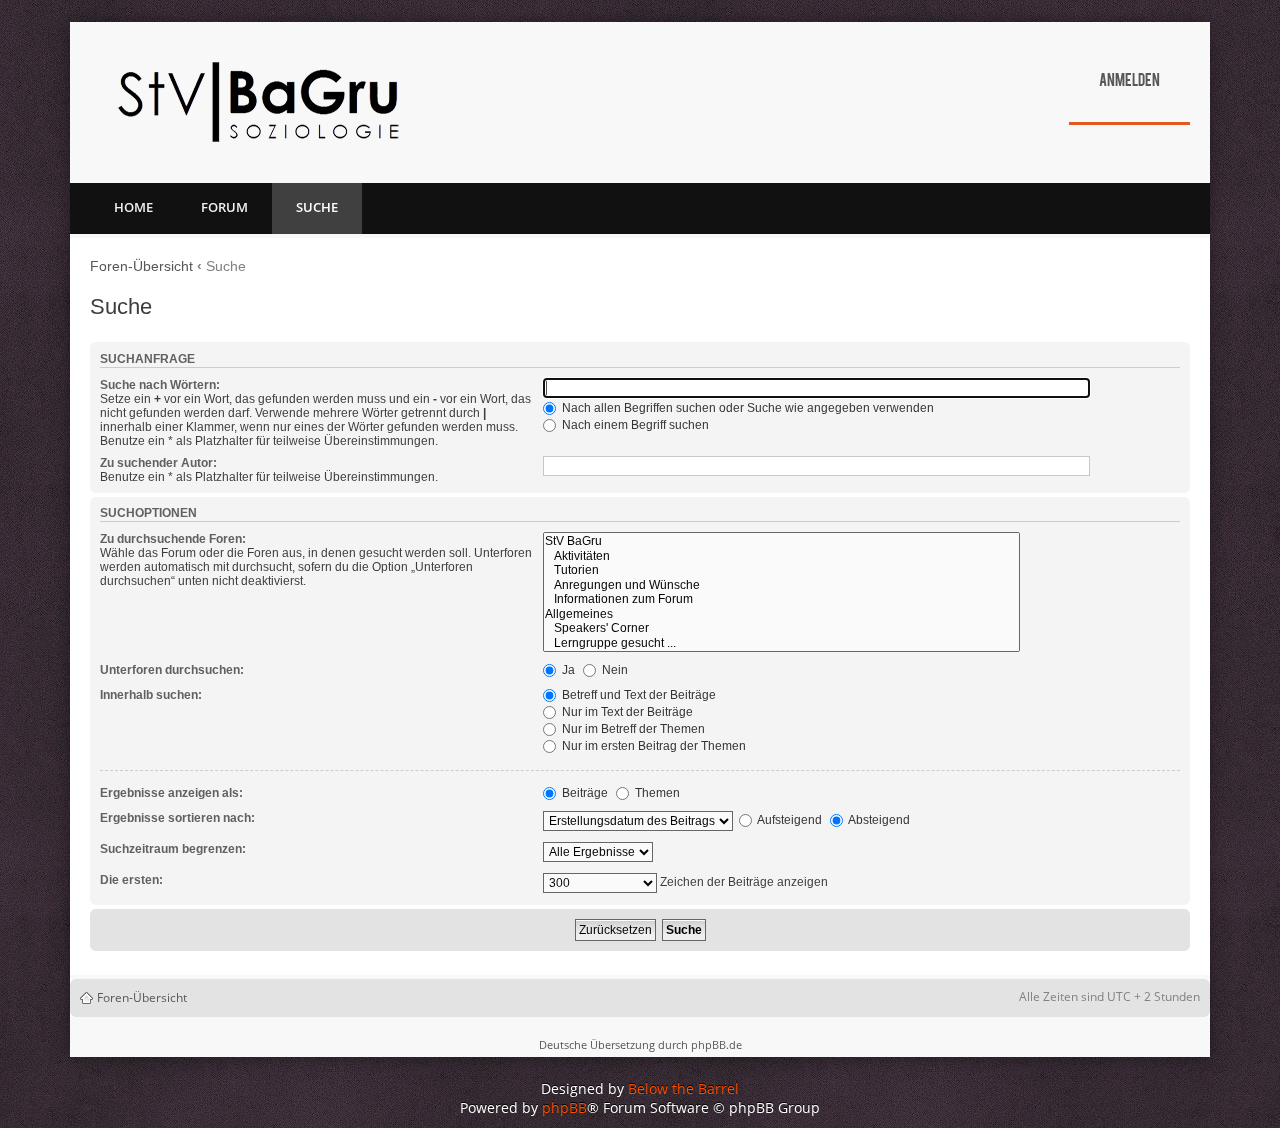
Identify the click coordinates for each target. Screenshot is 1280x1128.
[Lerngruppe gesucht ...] (781, 643)
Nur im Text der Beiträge (626, 712)
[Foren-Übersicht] (258, 102)
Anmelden (1129, 82)
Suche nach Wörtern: (160, 385)
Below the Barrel (683, 1088)
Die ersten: (131, 880)
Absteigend (878, 820)
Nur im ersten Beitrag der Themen (652, 746)
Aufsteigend (788, 820)
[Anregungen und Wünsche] (781, 585)
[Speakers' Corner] (781, 628)
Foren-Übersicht (141, 266)
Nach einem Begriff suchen (634, 425)
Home (133, 207)
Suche (317, 207)
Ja (567, 670)
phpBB (564, 1107)
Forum (224, 207)
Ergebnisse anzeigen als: (171, 793)
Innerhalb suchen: (151, 695)
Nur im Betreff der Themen (632, 729)
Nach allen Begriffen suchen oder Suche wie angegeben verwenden (746, 408)
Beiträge (583, 793)
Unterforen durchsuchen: (172, 670)
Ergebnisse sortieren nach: (177, 818)
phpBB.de (716, 1044)
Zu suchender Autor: (158, 463)
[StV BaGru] (781, 541)
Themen (656, 793)
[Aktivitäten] (781, 556)
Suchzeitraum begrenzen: (173, 849)
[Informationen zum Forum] (781, 599)
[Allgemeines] (781, 614)
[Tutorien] (781, 570)
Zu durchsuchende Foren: (173, 539)
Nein (613, 670)
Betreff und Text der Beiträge (637, 695)
